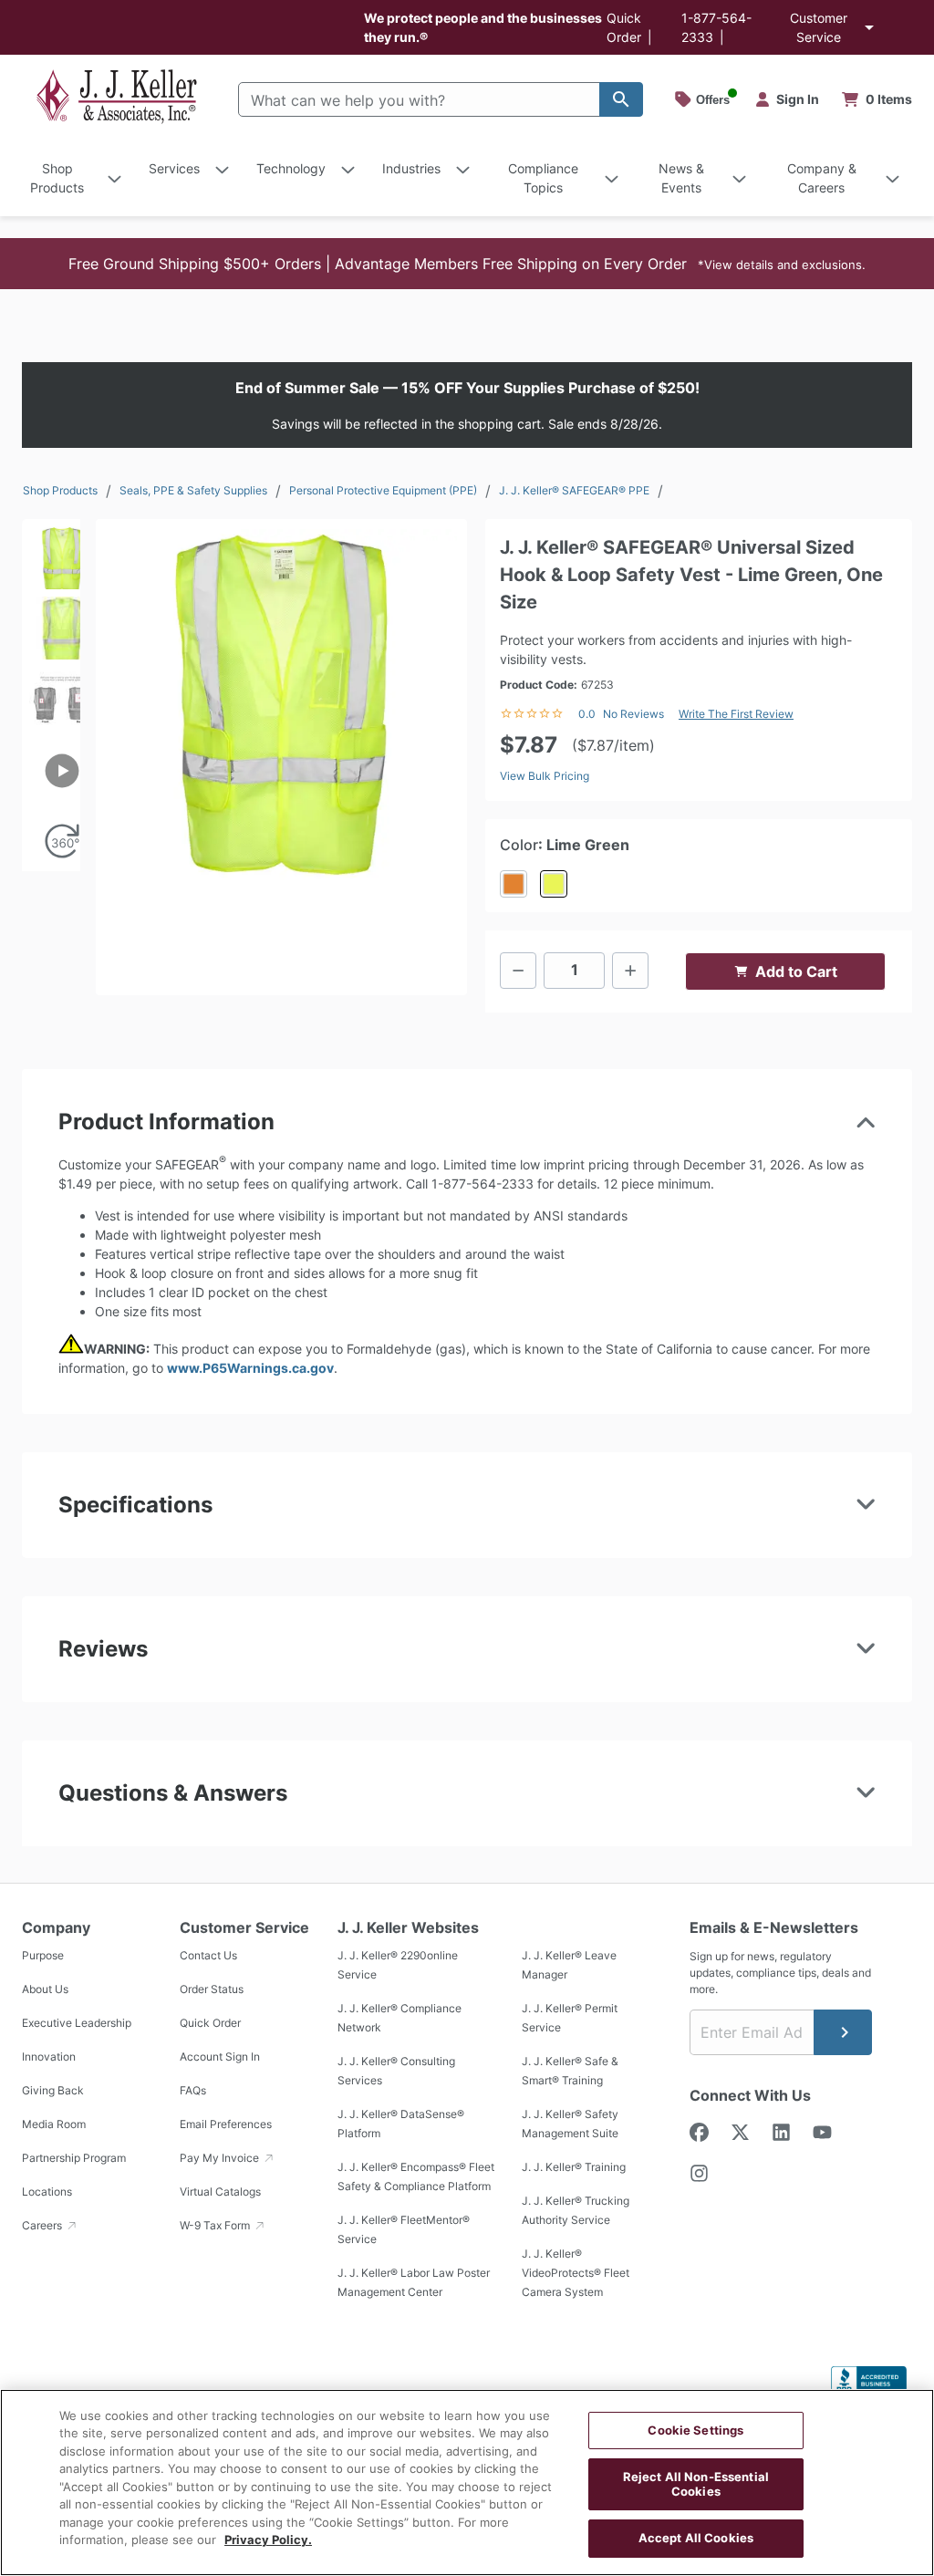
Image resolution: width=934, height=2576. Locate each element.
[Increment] (630, 971)
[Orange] (514, 884)
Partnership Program (74, 2158)
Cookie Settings (695, 2430)
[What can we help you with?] (621, 99)
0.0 (587, 714)
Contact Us (208, 1955)
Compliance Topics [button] (543, 178)
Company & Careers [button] (822, 178)
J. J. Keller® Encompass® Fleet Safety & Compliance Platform (416, 2176)
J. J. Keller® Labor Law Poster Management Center (414, 2282)
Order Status (212, 1989)
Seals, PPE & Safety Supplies (193, 490)
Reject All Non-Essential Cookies (696, 2484)
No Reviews (633, 714)
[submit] (843, 2032)
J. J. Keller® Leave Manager (569, 1965)
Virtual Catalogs (220, 2192)
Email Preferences (226, 2124)
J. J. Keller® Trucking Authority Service (576, 2210)
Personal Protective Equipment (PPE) (383, 490)
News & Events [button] (681, 178)
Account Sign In (220, 2057)
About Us (45, 1989)
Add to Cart (796, 971)
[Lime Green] (554, 884)
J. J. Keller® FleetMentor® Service (404, 2229)
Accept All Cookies (696, 2538)
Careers (43, 2225)
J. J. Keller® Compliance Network (400, 2018)
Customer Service (819, 27)
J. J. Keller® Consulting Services (396, 2071)
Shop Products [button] (57, 178)
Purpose (43, 1955)
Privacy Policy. (268, 2540)
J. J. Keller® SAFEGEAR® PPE (574, 490)
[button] (467, 264)
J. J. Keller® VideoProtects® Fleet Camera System (576, 2273)
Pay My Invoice (221, 2158)
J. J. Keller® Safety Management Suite (570, 2124)
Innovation (49, 2057)
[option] (51, 554)
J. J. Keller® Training (574, 2167)
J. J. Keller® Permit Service (570, 2018)
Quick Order (210, 2023)
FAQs (193, 2090)
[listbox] (51, 695)
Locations (47, 2192)
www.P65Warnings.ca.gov (250, 1368)
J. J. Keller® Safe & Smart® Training (570, 2071)
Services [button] (174, 168)
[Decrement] (518, 971)
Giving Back (53, 2090)
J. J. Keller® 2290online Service (398, 1965)
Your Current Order (877, 99)
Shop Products (60, 490)
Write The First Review (736, 714)
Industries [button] (411, 168)
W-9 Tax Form (216, 2225)
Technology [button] (291, 168)
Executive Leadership (77, 2023)
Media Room (54, 2124)
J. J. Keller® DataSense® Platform (401, 2124)
